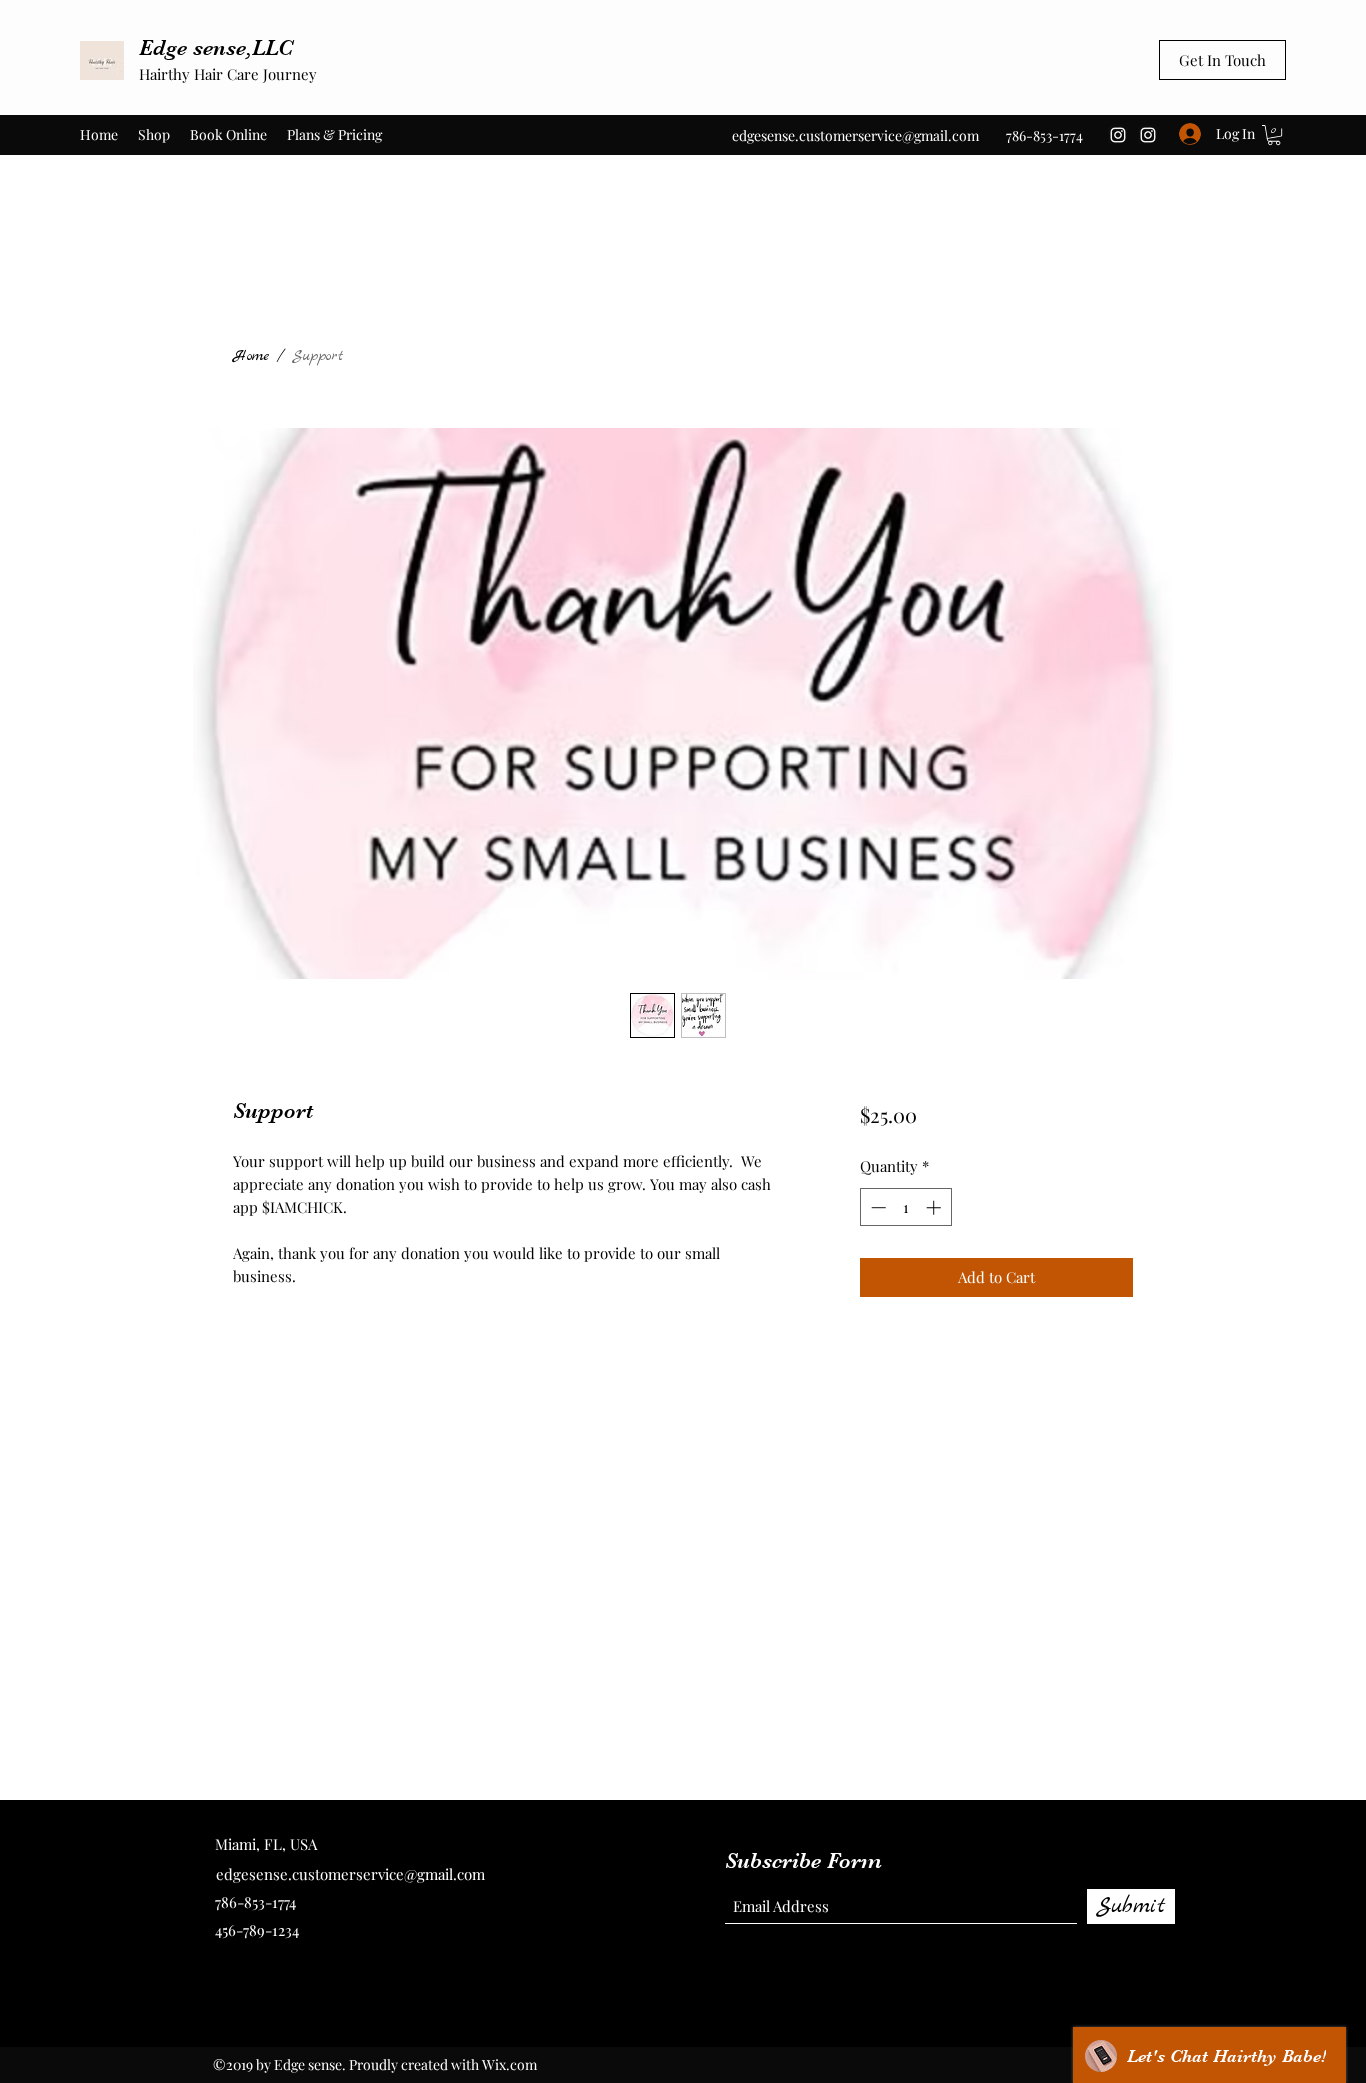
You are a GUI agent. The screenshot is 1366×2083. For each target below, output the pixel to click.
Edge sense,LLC (216, 47)
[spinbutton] (905, 1207)
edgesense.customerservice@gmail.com (855, 135)
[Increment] (935, 1207)
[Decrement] (876, 1207)
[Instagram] (1118, 135)
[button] (1274, 135)
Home (251, 356)
